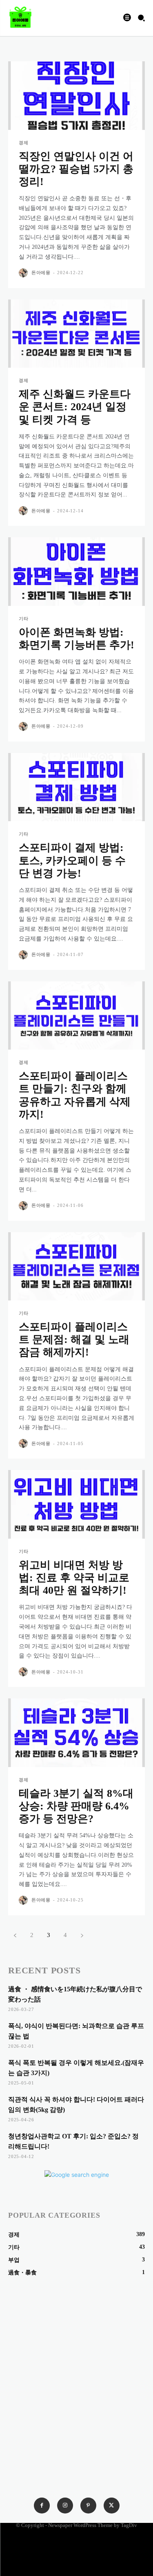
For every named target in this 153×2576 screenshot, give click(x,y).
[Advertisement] (76, 2360)
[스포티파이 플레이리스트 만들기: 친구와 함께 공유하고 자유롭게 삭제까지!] (76, 1016)
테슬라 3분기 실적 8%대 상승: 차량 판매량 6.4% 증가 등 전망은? (76, 1806)
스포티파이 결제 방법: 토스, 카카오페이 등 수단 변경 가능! (72, 860)
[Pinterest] (88, 2506)
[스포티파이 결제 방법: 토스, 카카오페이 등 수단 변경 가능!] (76, 787)
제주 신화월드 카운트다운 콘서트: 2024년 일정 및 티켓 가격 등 (75, 407)
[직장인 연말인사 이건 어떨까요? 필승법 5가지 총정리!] (76, 96)
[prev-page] (15, 1935)
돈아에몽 (41, 273)
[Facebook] (42, 2506)
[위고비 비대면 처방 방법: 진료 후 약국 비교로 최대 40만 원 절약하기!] (76, 1504)
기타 (24, 619)
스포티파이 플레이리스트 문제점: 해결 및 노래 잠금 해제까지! (74, 1339)
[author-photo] (24, 273)
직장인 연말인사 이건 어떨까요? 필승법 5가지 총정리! (76, 169)
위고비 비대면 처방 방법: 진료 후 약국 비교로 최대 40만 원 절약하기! (74, 1578)
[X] (112, 2506)
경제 (24, 143)
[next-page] (82, 1935)
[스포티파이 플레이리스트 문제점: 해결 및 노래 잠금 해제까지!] (76, 1267)
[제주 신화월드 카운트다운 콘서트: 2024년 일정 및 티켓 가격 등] (76, 334)
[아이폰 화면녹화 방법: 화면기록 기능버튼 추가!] (76, 572)
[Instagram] (65, 2506)
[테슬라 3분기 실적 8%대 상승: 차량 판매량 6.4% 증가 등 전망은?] (76, 1733)
